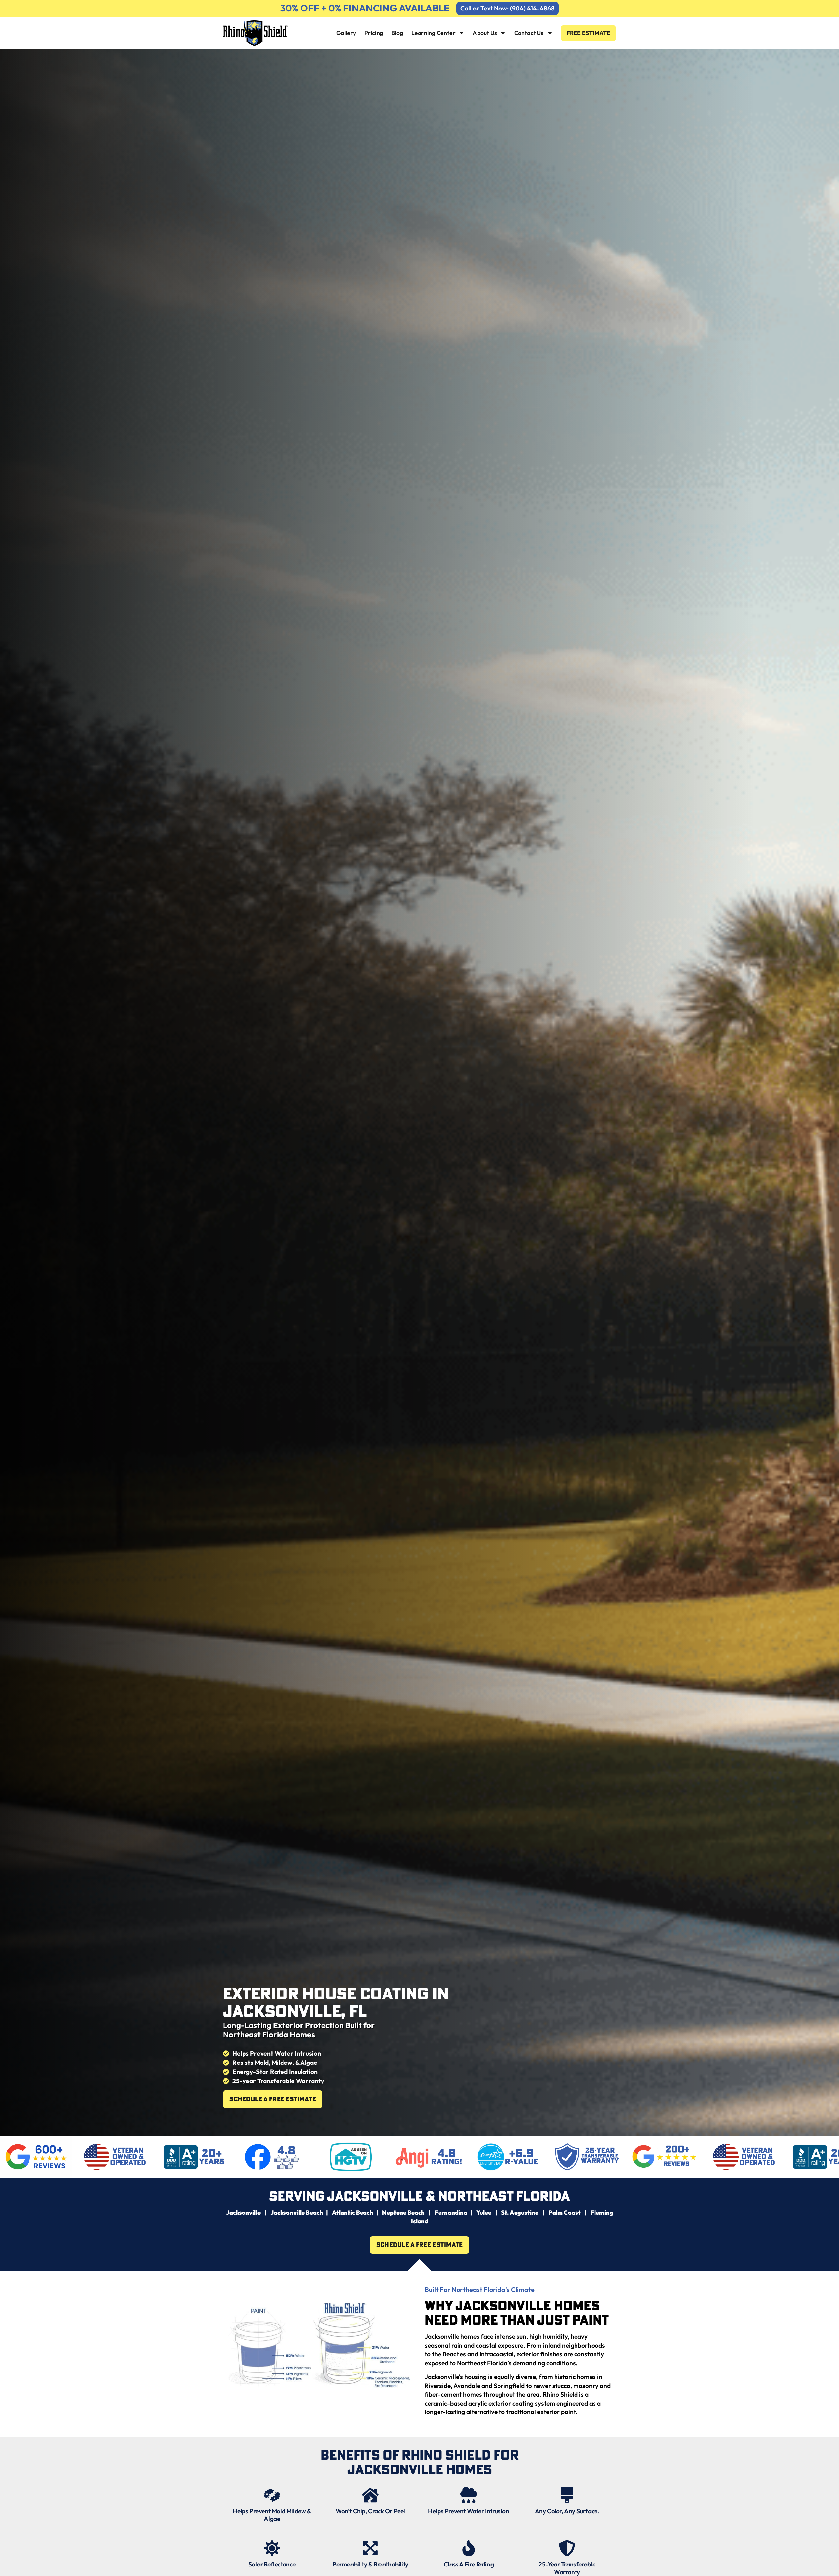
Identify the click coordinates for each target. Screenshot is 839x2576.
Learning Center (433, 33)
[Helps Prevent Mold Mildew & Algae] (272, 2495)
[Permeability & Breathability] (370, 2548)
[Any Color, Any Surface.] (567, 2495)
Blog (397, 33)
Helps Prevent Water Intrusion (468, 2511)
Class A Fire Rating (469, 2564)
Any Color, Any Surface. (567, 2511)
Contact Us (529, 33)
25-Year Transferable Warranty (567, 2568)
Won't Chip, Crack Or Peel (370, 2511)
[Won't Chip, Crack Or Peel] (370, 2495)
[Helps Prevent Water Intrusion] (469, 2495)
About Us (485, 33)
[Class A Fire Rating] (469, 2548)
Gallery (346, 33)
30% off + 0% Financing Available (365, 8)
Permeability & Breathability (370, 2564)
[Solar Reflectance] (272, 2548)
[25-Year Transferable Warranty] (567, 2548)
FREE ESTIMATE (589, 33)
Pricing (374, 33)
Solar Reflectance (272, 2564)
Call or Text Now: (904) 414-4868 (507, 8)
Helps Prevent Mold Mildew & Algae (272, 2515)
